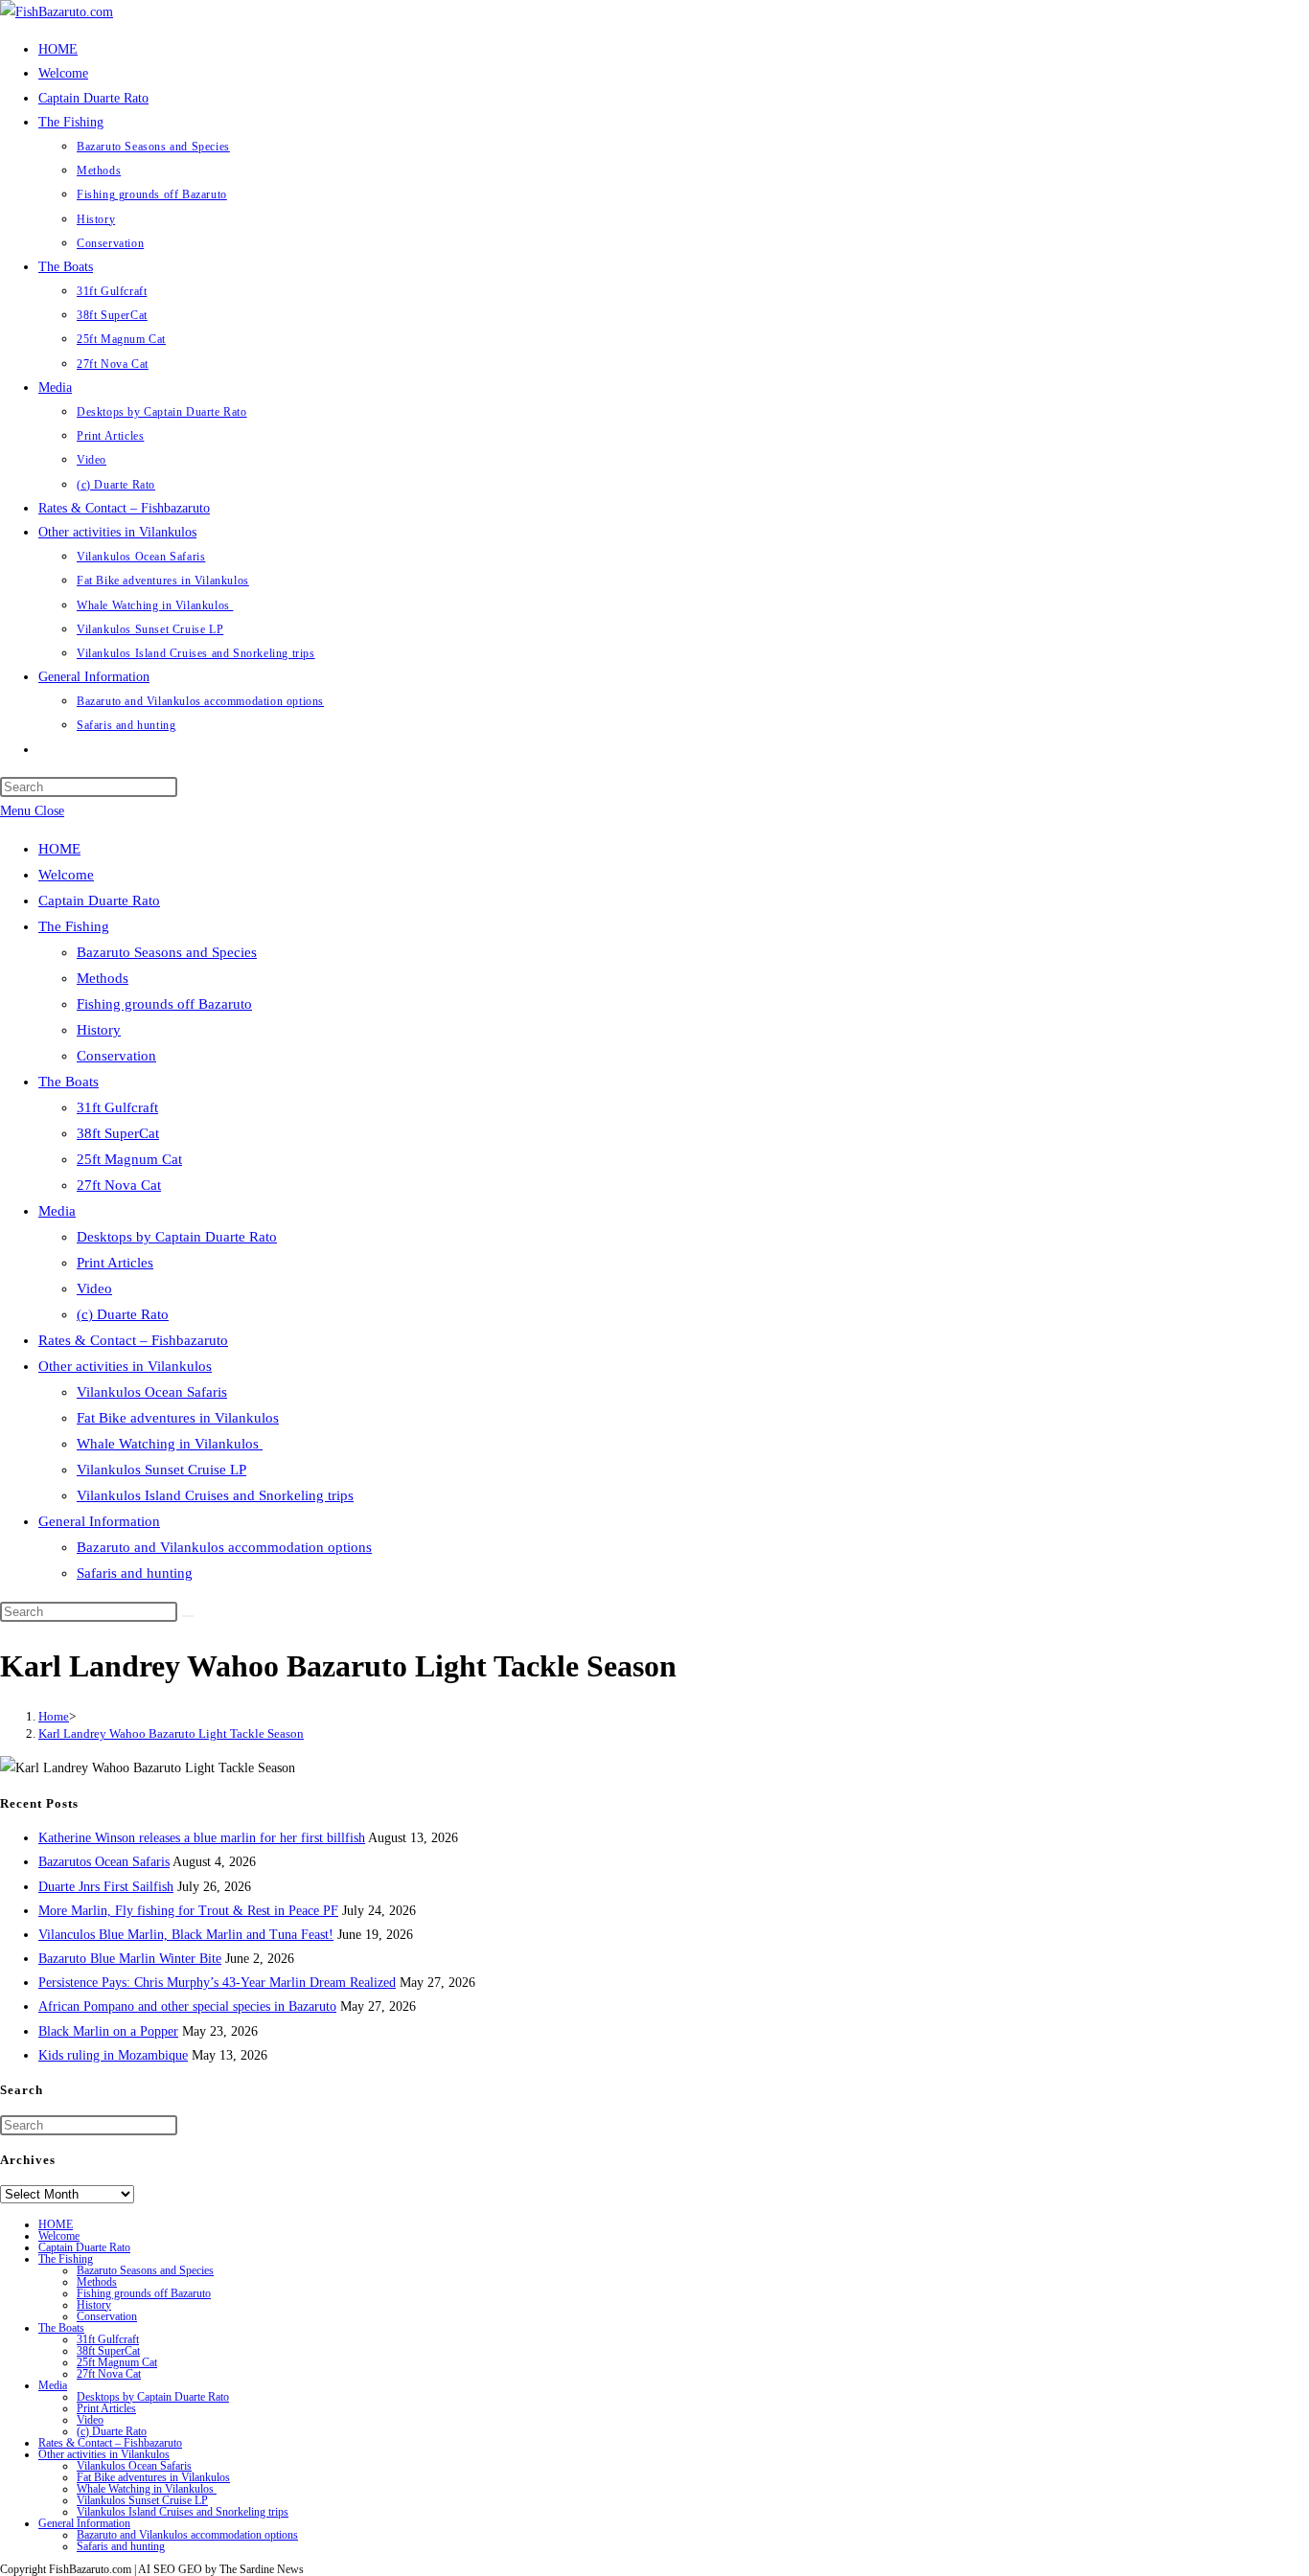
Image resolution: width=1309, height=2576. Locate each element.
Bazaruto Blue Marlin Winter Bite (130, 1959)
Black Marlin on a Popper (108, 2031)
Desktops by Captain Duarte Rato (177, 1237)
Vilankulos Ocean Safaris (152, 1392)
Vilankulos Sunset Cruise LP (161, 1470)
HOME (59, 849)
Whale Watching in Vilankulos (170, 1444)
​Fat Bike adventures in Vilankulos (178, 1418)
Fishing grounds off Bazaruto (164, 1004)
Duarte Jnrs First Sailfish (106, 1887)
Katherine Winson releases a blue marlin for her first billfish (202, 1838)
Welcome (66, 875)
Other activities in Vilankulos (125, 1366)
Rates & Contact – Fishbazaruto (133, 1340)
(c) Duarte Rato (123, 1314)
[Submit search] (188, 1616)
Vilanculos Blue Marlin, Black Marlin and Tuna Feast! (186, 1935)
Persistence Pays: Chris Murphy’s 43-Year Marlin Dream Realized (217, 1983)
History (99, 1030)
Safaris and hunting (135, 1573)
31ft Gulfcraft (117, 1107)
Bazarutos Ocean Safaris (104, 1862)
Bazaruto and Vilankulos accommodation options (224, 1547)
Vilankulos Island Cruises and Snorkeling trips (215, 1495)
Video (94, 1288)
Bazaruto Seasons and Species (167, 952)
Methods (103, 978)
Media (57, 1211)
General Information (99, 1521)
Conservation (116, 1056)
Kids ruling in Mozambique (113, 2055)
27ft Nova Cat (119, 1185)
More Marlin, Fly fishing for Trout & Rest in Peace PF (188, 1911)
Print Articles (115, 1263)
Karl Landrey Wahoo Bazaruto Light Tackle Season (171, 1733)
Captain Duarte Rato (99, 900)
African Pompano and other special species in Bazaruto (187, 2006)
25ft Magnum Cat (129, 1159)
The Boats (69, 1082)
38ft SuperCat (118, 1133)
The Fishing (74, 926)
